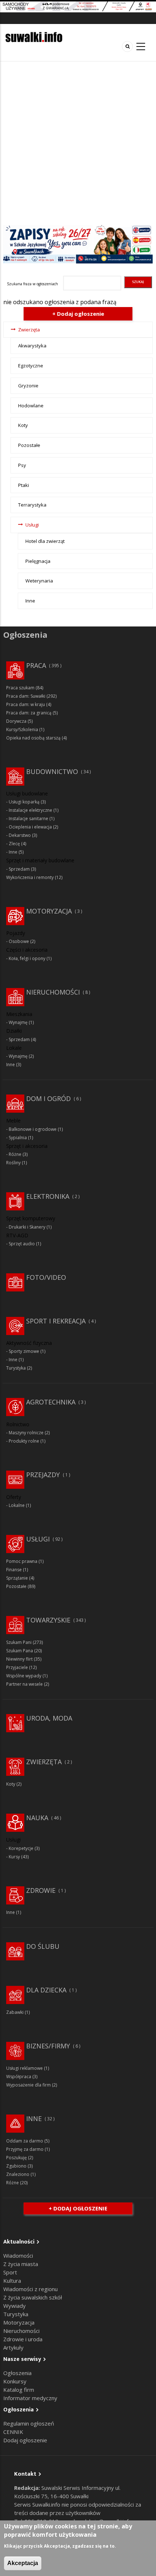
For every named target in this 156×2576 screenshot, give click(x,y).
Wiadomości (18, 2255)
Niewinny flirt (19, 1659)
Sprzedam (19, 869)
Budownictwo (52, 771)
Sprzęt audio (22, 1244)
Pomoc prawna (22, 1561)
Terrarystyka (32, 505)
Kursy (14, 1857)
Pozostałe (29, 445)
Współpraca (19, 2077)
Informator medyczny (30, 2398)
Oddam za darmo (25, 2141)
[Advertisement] (78, 143)
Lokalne (17, 1505)
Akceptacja (23, 2563)
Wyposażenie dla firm (28, 2085)
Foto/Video (46, 1277)
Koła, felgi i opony (27, 958)
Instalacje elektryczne (30, 810)
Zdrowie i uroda (23, 2339)
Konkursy (15, 2381)
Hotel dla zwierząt (45, 541)
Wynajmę (18, 1022)
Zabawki (15, 2012)
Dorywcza (16, 721)
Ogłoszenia (17, 2373)
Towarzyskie (48, 1620)
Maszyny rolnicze (26, 1433)
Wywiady (15, 2306)
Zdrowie (41, 1890)
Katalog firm (19, 2390)
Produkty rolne (24, 1441)
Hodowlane (31, 406)
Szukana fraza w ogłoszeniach (32, 284)
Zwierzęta (29, 330)
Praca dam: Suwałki (26, 696)
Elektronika (48, 1196)
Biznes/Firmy (48, 2046)
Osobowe (19, 941)
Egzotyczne (31, 366)
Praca (36, 665)
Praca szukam (20, 688)
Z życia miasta (21, 2264)
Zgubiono (16, 2166)
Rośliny (13, 1163)
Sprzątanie (17, 1578)
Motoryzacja (49, 911)
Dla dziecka (46, 1990)
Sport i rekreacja (56, 1321)
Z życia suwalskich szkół (33, 2297)
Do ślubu (43, 1946)
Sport (10, 2272)
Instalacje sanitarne (28, 819)
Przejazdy (43, 1475)
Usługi (32, 525)
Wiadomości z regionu (30, 2289)
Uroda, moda (49, 1718)
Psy (22, 465)
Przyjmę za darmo (25, 2149)
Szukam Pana (20, 1651)
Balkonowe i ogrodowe (33, 1129)
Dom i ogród (48, 1098)
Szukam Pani (19, 1642)
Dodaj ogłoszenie (25, 2440)
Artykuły (13, 2347)
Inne (30, 601)
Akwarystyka (32, 346)
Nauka (37, 1818)
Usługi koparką (24, 802)
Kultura (12, 2281)
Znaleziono (18, 2174)
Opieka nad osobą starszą (33, 738)
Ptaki (24, 485)
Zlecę (14, 844)
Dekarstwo (20, 835)
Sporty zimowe (24, 1351)
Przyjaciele (17, 1667)
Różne (15, 1154)
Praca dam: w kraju (26, 704)
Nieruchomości (53, 992)
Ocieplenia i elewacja (30, 827)
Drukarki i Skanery (27, 1227)
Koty (23, 425)
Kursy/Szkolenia (22, 729)
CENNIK (13, 2432)
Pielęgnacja (38, 561)
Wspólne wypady (24, 1676)
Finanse (14, 1570)
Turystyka (16, 1368)
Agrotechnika (51, 1402)
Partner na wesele (24, 1684)
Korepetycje (21, 1848)
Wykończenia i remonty (30, 877)
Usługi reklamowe (24, 2068)
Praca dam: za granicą (29, 713)
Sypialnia (18, 1138)
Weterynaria (39, 581)
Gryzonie (28, 386)
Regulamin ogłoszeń (29, 2423)
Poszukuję (17, 2158)
